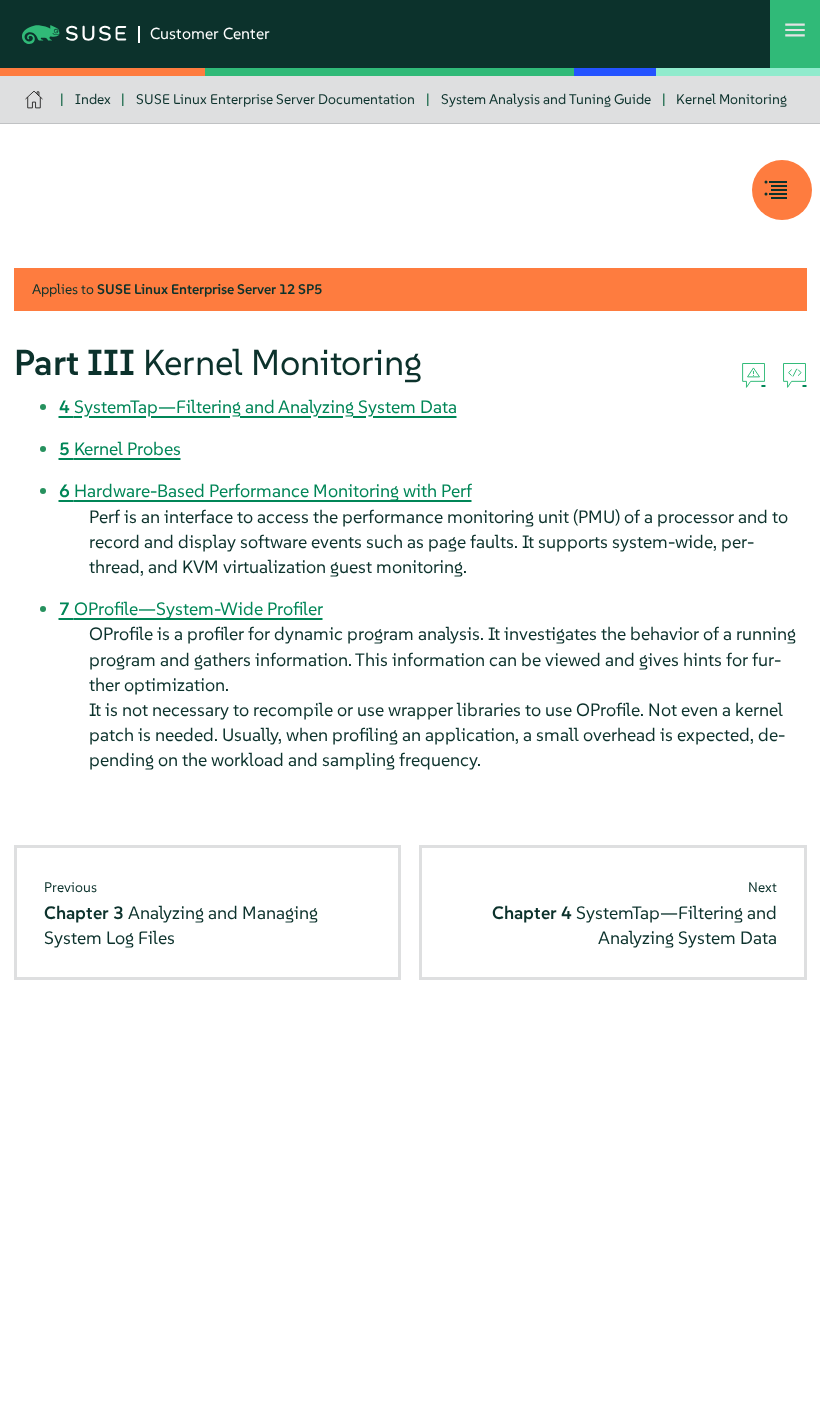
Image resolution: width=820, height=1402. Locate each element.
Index (93, 99)
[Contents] (782, 190)
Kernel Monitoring (731, 99)
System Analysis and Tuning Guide (546, 99)
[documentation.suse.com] (36, 99)
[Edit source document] (794, 376)
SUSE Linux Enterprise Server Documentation (275, 99)
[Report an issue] (753, 376)
